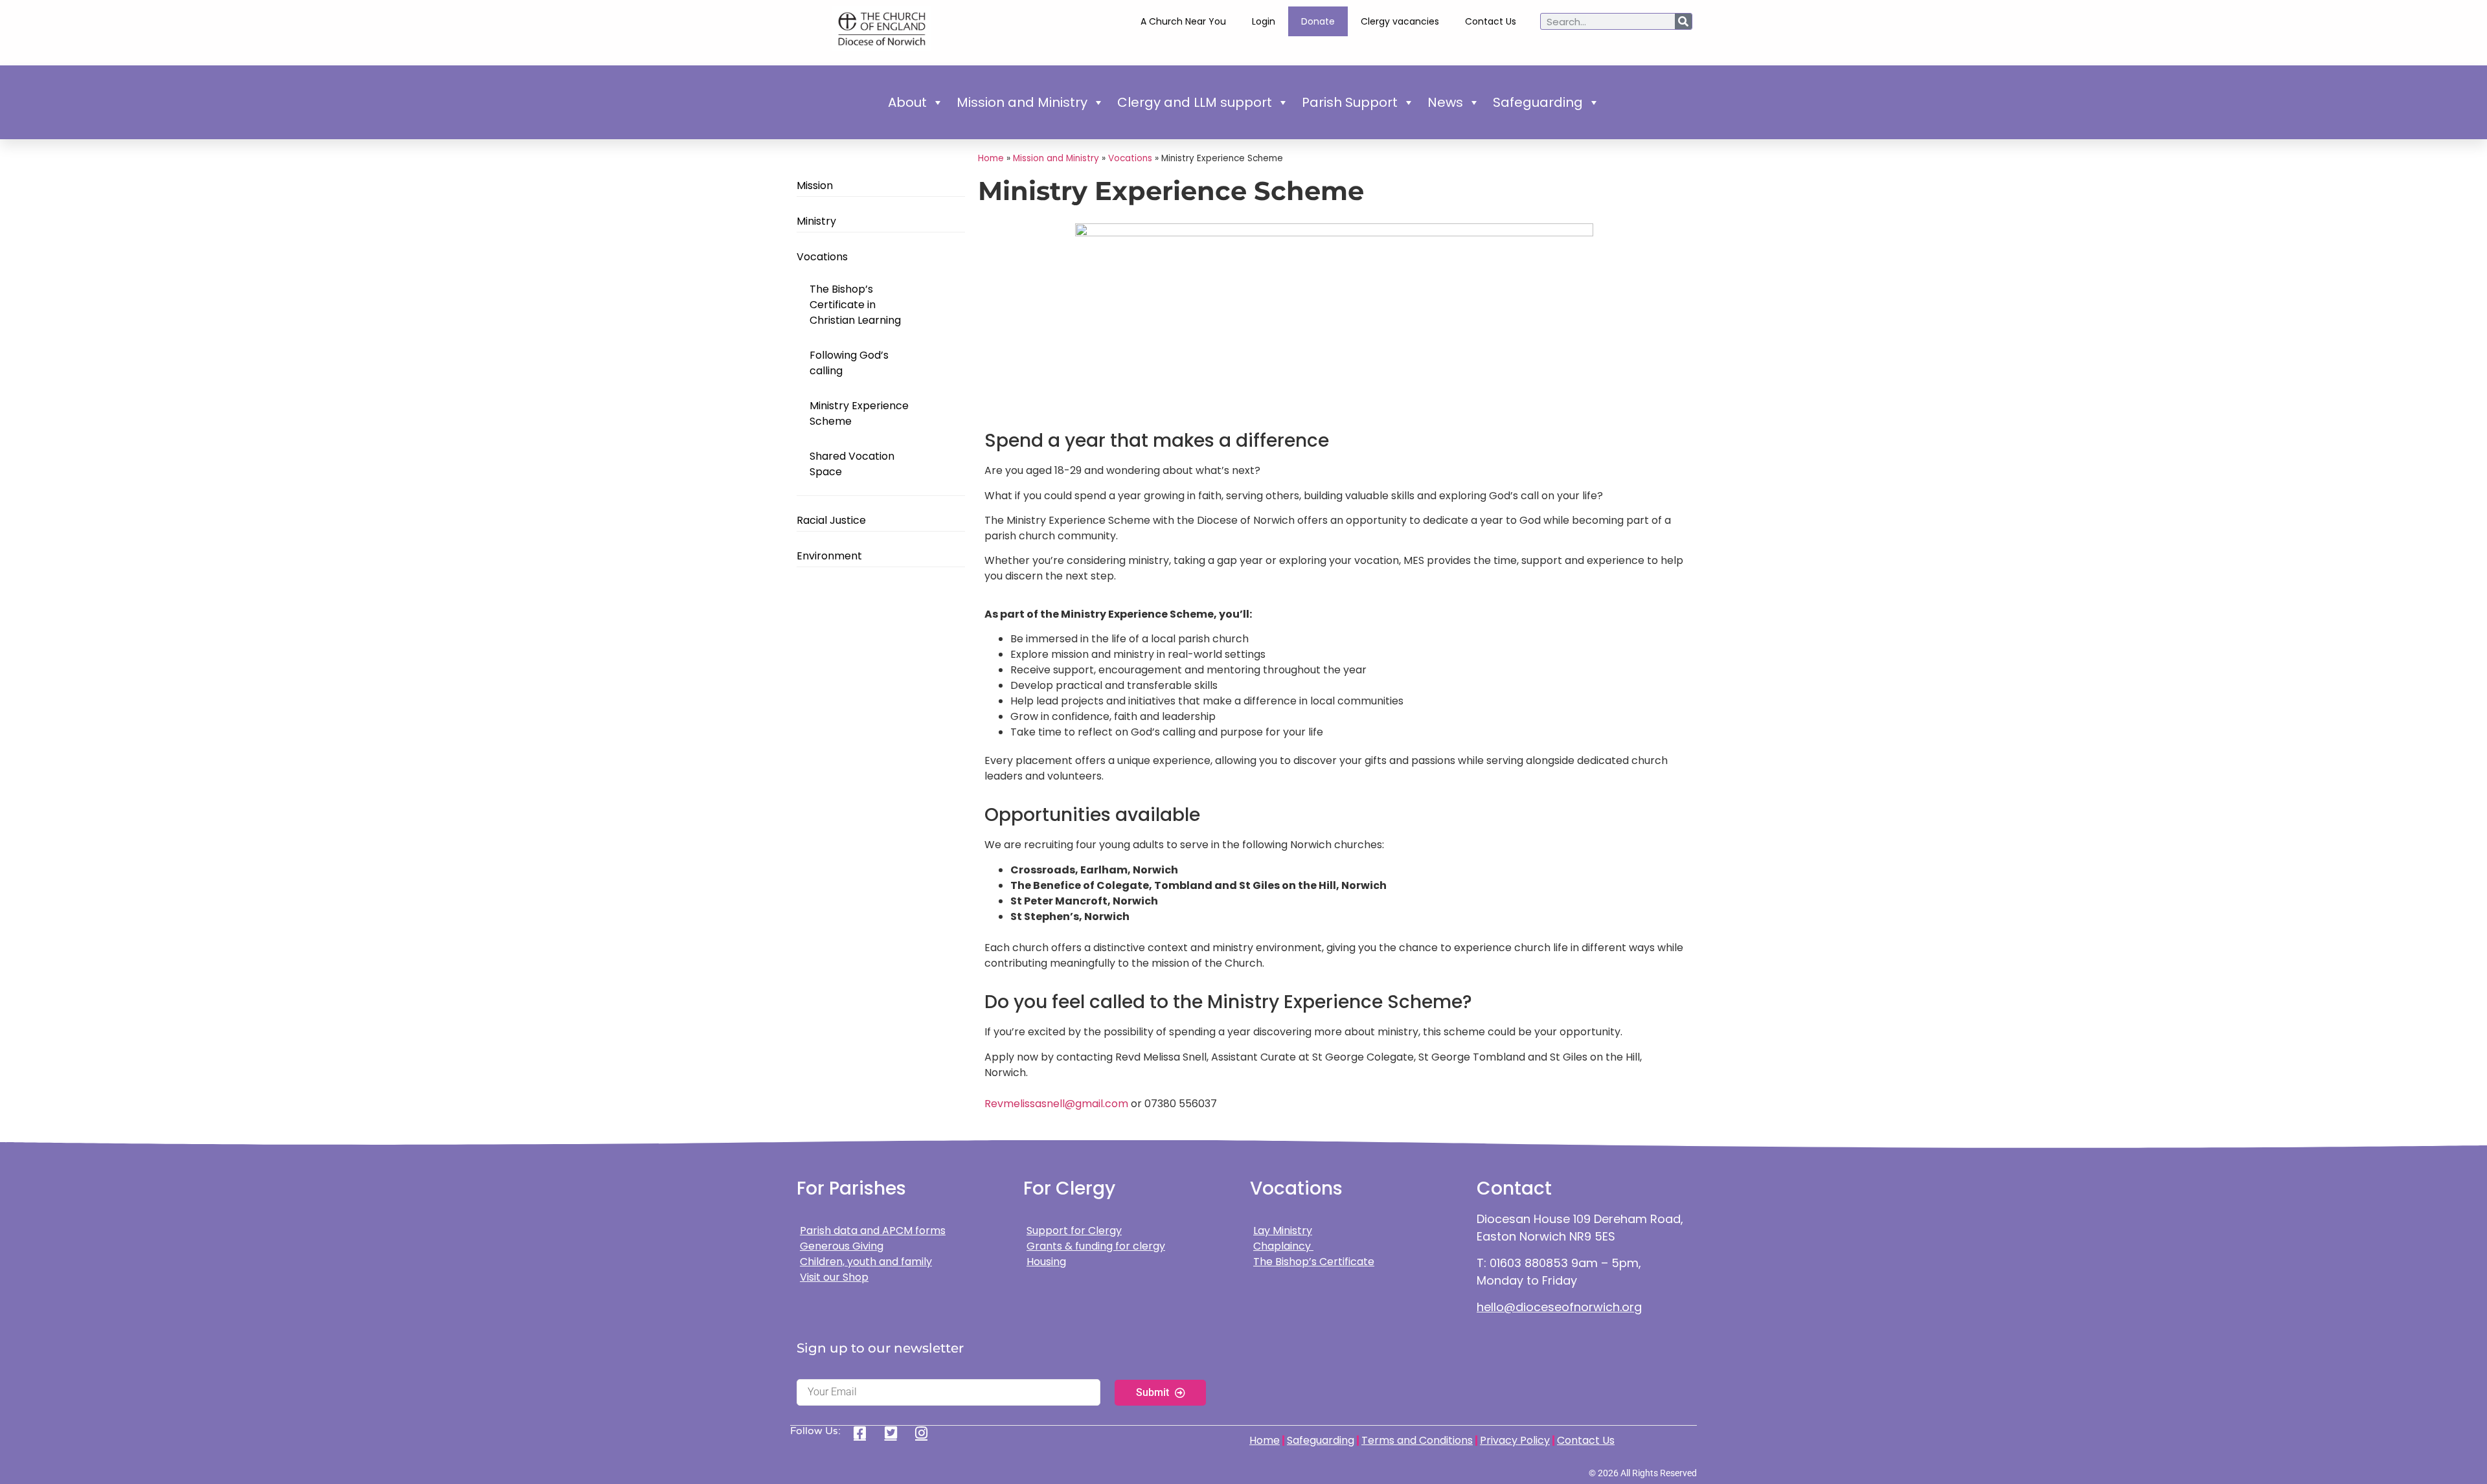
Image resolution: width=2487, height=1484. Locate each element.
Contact (1514, 1188)
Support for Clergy (1074, 1231)
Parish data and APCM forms (873, 1231)
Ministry (816, 221)
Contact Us (1491, 21)
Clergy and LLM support (1195, 102)
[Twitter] (895, 1433)
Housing (1046, 1262)
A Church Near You (1183, 21)
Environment (829, 556)
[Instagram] (926, 1433)
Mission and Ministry (1022, 102)
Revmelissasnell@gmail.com (1056, 1104)
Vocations (822, 257)
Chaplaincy (1283, 1246)
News (1445, 102)
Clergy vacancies (1400, 21)
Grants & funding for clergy (1096, 1246)
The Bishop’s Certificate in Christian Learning (855, 305)
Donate (1318, 21)
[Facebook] (864, 1433)
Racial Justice (833, 520)
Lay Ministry (1283, 1231)
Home (991, 158)
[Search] (1683, 21)
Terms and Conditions (1417, 1440)
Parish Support (1350, 102)
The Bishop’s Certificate (1314, 1262)
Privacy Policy (1515, 1440)
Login (1264, 21)
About (907, 102)
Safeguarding (1538, 102)
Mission (815, 185)
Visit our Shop (834, 1277)
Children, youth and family (866, 1262)
